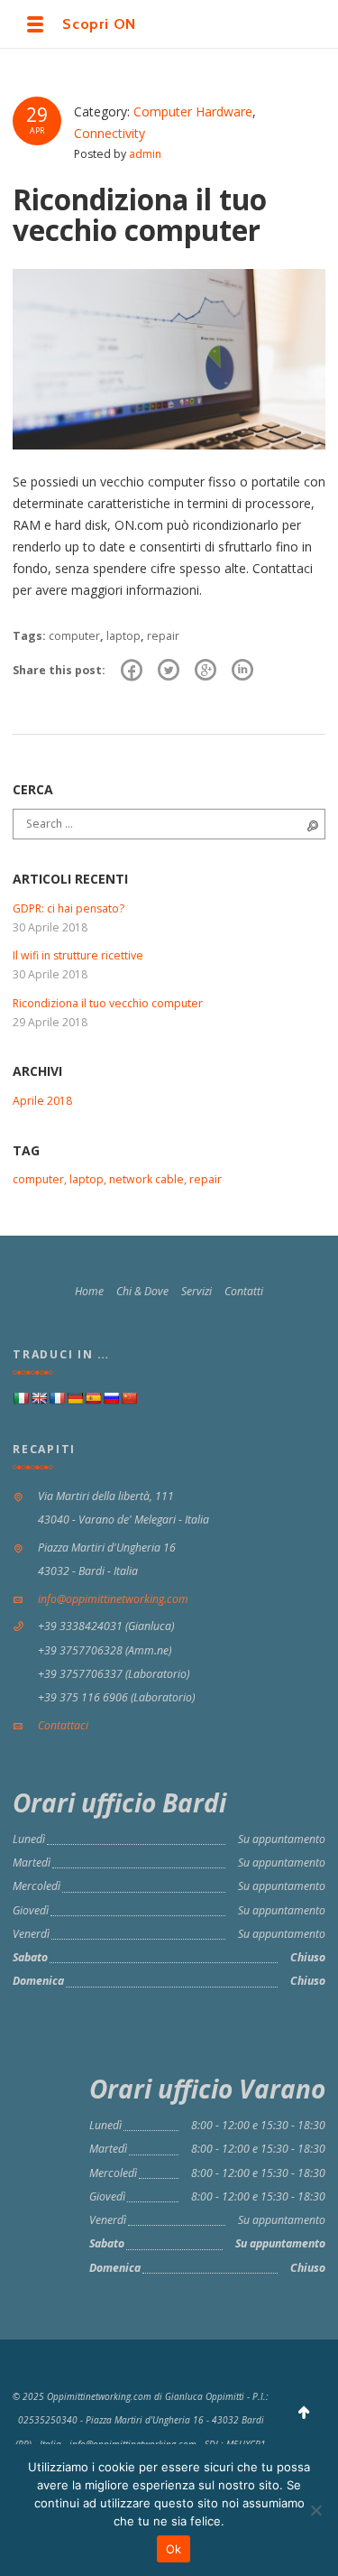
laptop (123, 636)
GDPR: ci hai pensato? (69, 908)
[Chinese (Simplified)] (129, 1398)
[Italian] (21, 1398)
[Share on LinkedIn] (242, 671)
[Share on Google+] (206, 671)
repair (163, 636)
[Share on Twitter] (169, 671)
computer (74, 636)
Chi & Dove (142, 1291)
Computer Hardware (193, 111)
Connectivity (110, 133)
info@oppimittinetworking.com (113, 1599)
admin (145, 154)
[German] (75, 1398)
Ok (174, 2549)
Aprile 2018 (42, 1101)
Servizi (196, 1291)
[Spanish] (93, 1398)
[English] (39, 1398)
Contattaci (63, 1725)
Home (89, 1291)
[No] (315, 2510)
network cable (146, 1179)
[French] (57, 1398)
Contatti (244, 1291)
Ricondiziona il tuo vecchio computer (108, 1003)
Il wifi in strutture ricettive (78, 955)
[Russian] (111, 1398)
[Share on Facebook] (132, 671)
